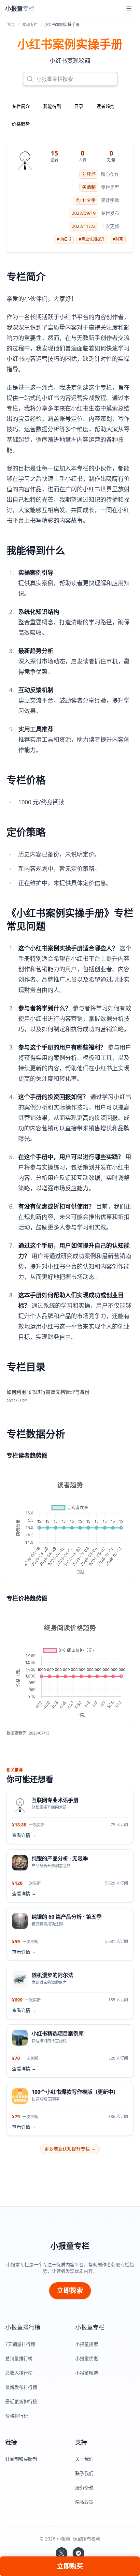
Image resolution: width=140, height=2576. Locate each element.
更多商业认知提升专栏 (70, 2149)
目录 (79, 106)
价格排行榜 (17, 2416)
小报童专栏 (70, 2246)
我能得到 (52, 106)
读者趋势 (105, 106)
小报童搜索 (87, 2344)
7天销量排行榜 (20, 2344)
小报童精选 (87, 2373)
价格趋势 (21, 124)
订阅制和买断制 (21, 2459)
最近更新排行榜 (21, 2401)
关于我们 (84, 2459)
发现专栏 (30, 25)
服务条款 (84, 2487)
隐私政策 (84, 2502)
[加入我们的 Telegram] (78, 2553)
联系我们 (84, 2473)
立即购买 (70, 2566)
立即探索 (70, 2291)
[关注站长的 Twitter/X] (62, 2553)
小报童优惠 (87, 2358)
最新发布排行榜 (21, 2387)
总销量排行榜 (19, 2358)
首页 (11, 25)
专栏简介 (21, 106)
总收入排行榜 (19, 2373)
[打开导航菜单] (129, 8)
